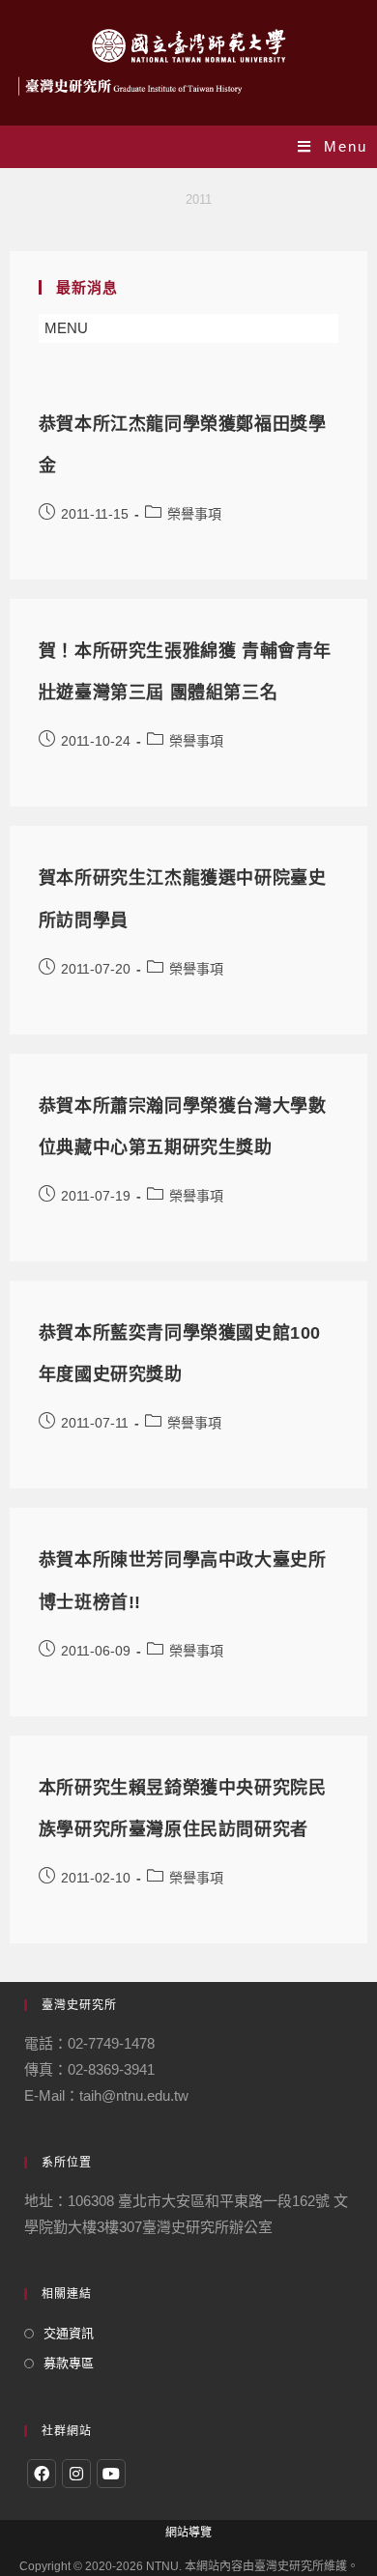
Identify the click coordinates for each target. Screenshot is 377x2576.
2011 (199, 199)
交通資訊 (69, 2333)
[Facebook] (42, 2474)
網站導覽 (188, 2533)
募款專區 (69, 2363)
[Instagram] (76, 2474)
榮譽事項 (194, 514)
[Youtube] (111, 2474)
